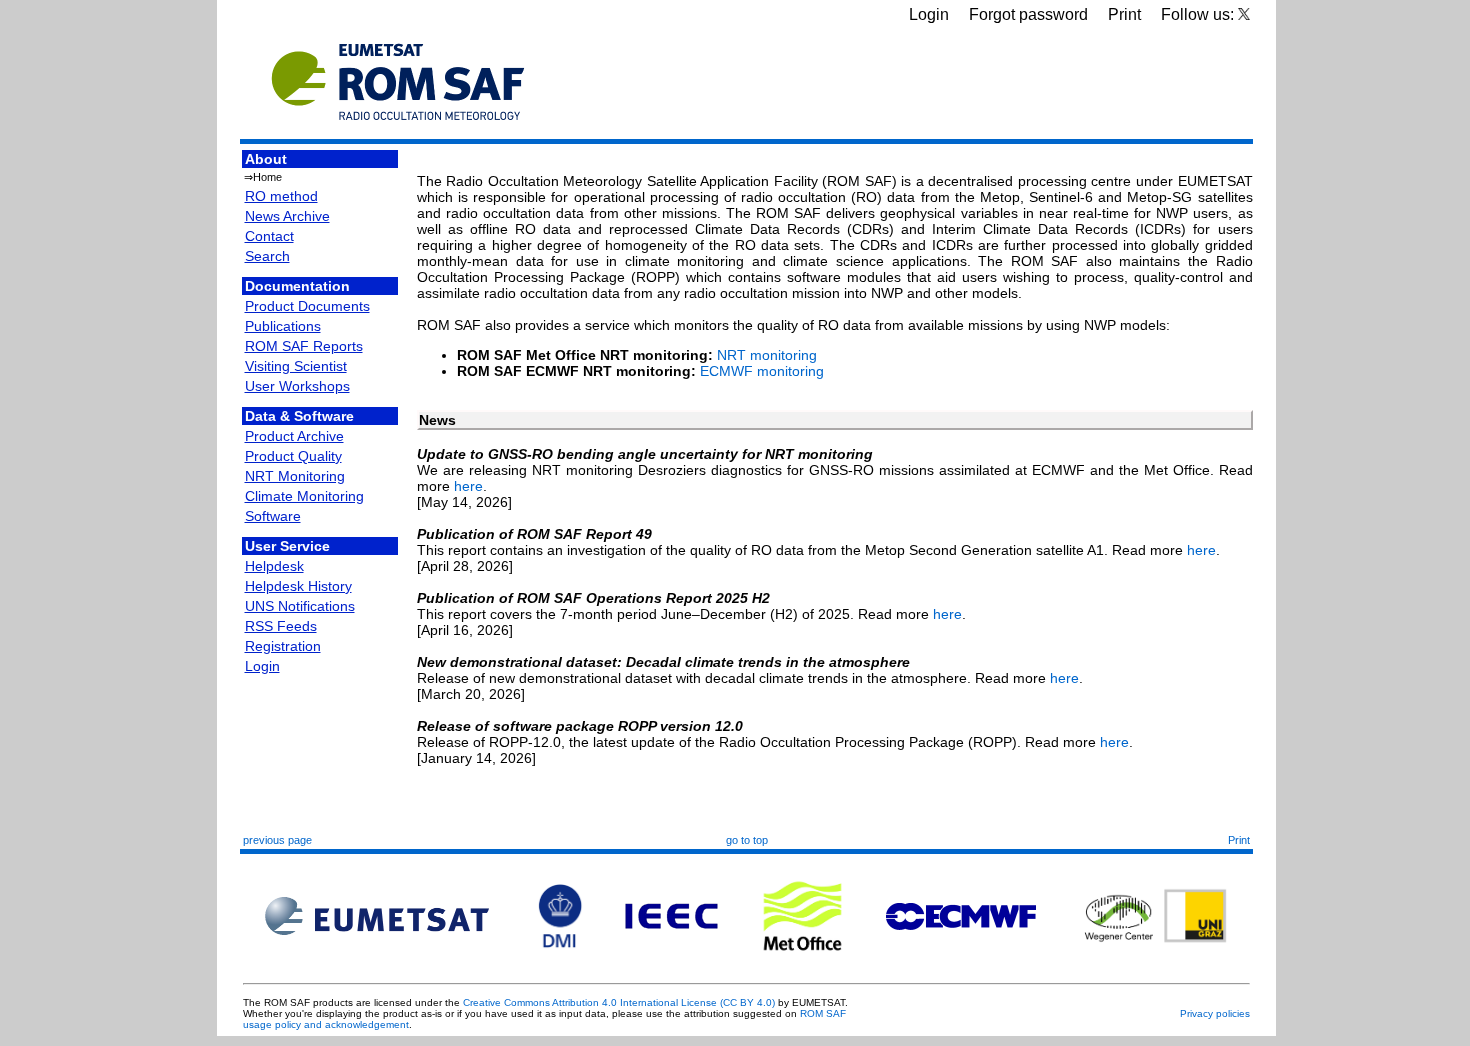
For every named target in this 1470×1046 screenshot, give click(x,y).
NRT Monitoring (295, 476)
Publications (283, 326)
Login (929, 14)
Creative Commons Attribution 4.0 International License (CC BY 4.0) (619, 1002)
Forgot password (1028, 14)
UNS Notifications (300, 606)
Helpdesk (274, 566)
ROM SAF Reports (304, 346)
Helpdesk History (298, 586)
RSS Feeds (281, 626)
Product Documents (307, 306)
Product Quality (293, 456)
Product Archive (294, 436)
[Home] (398, 130)
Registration (283, 646)
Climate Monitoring (304, 496)
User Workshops (297, 386)
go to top (747, 840)
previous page (277, 840)
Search (267, 256)
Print (1124, 14)
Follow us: (1199, 14)
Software (273, 516)
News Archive (287, 216)
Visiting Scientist (296, 366)
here (468, 486)
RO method (281, 196)
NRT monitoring (767, 355)
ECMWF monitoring (762, 371)
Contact (269, 236)
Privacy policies (1215, 1013)
